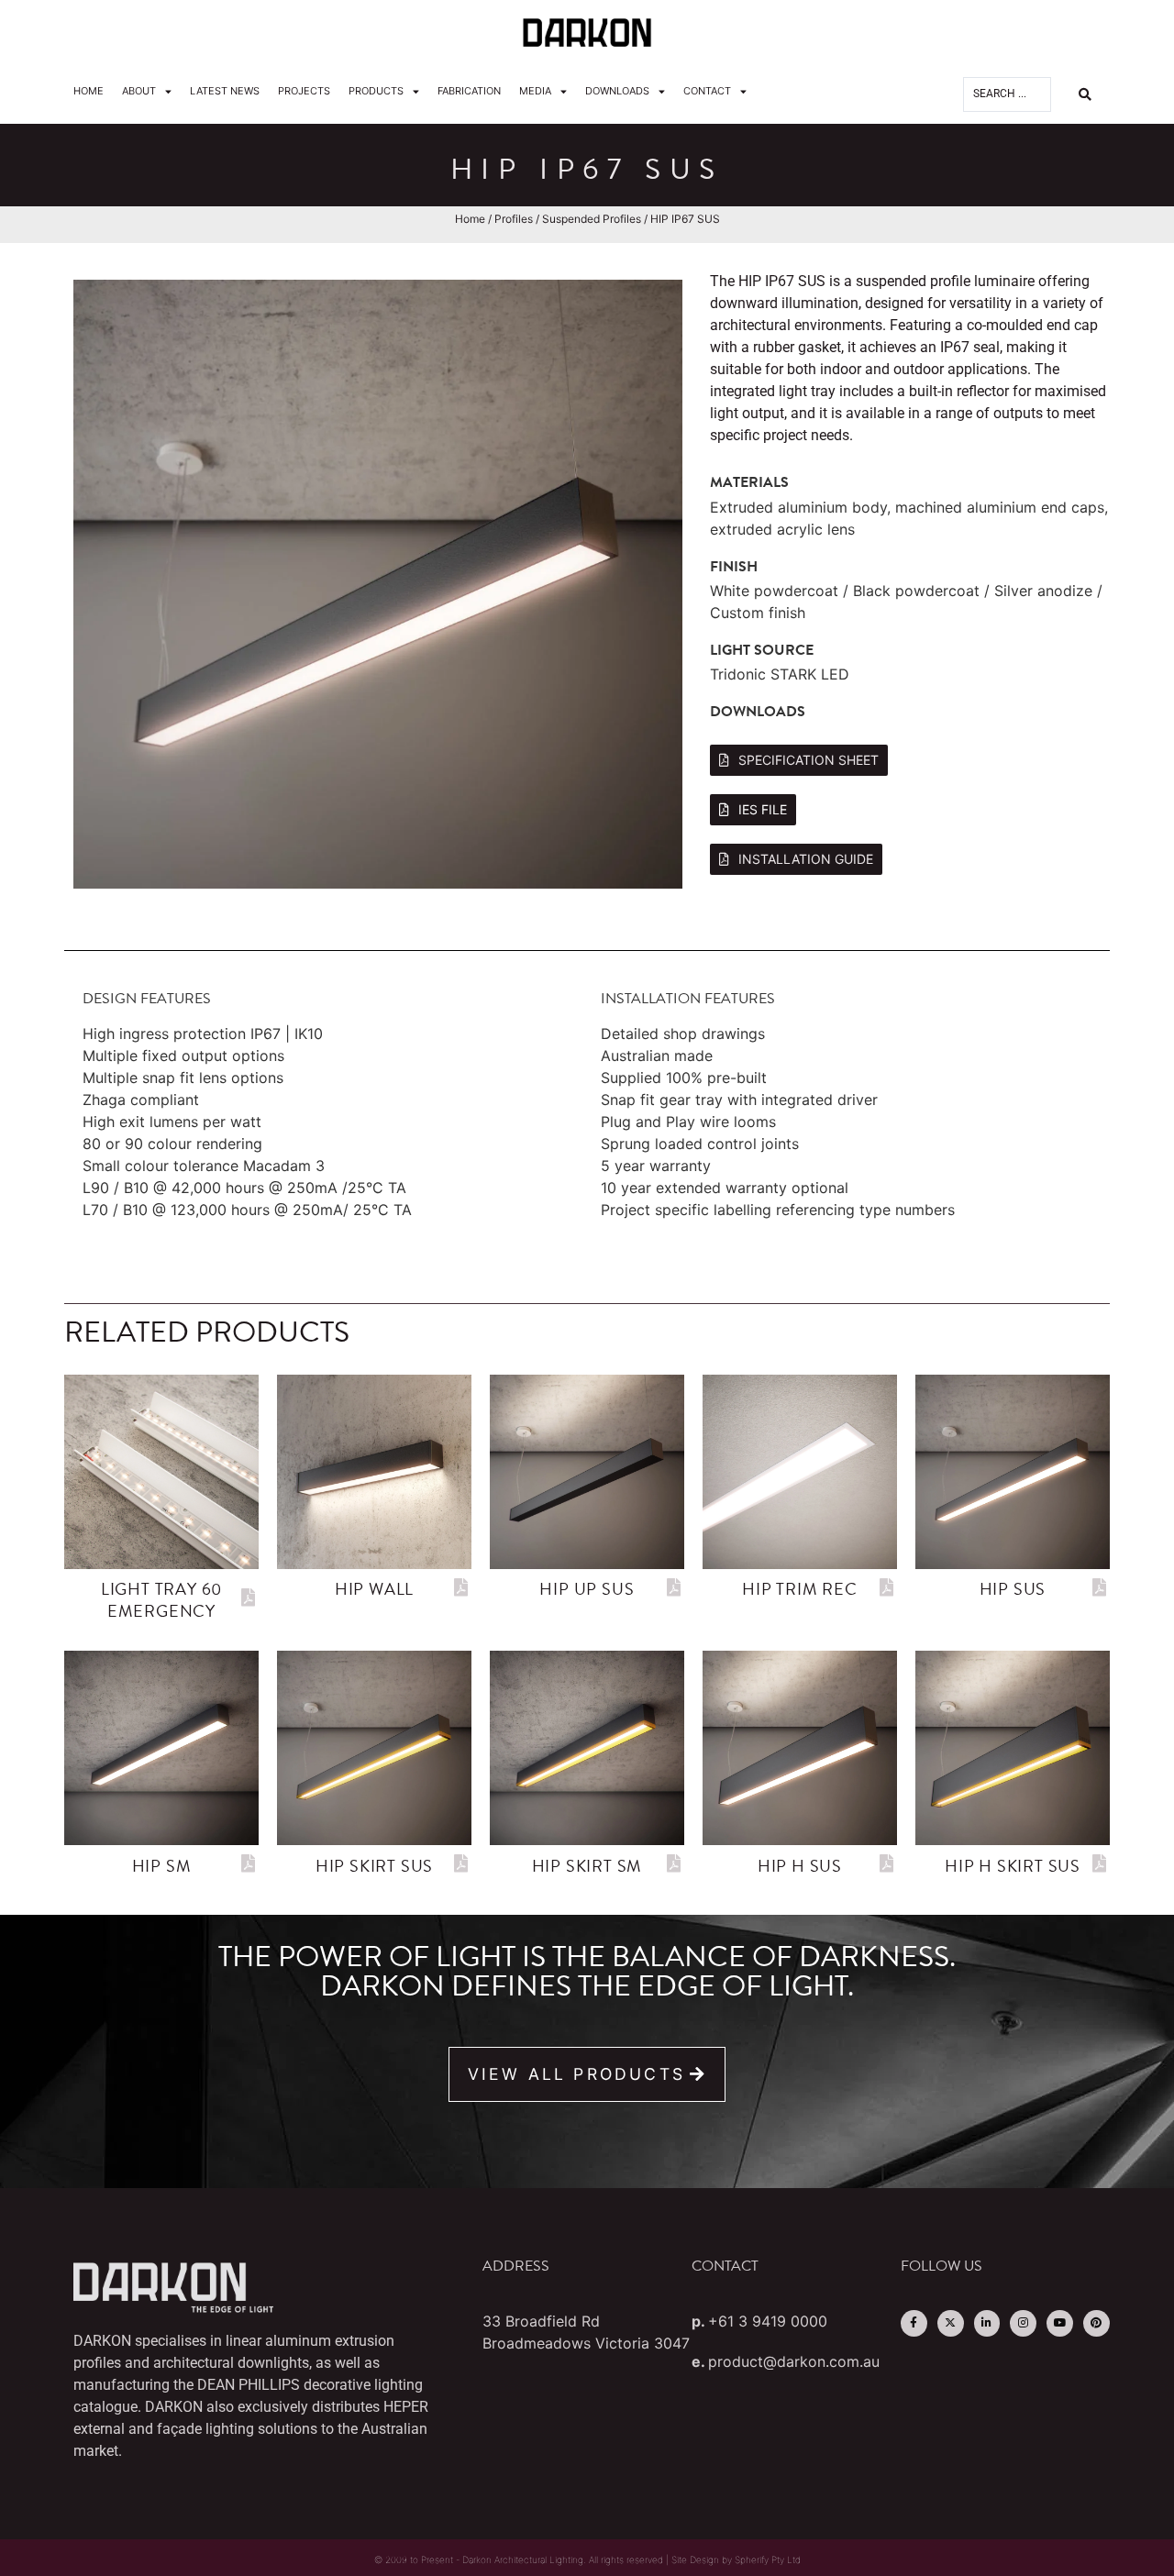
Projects (304, 91)
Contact (707, 91)
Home (89, 91)
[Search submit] (1085, 94)
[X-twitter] (951, 2323)
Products (376, 91)
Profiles (514, 219)
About (139, 91)
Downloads (617, 91)
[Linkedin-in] (987, 2323)
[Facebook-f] (914, 2323)
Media (535, 91)
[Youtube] (1060, 2323)
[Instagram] (1023, 2323)
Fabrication (469, 91)
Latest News (225, 91)
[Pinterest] (1096, 2323)
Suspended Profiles (592, 219)
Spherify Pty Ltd (768, 2559)
